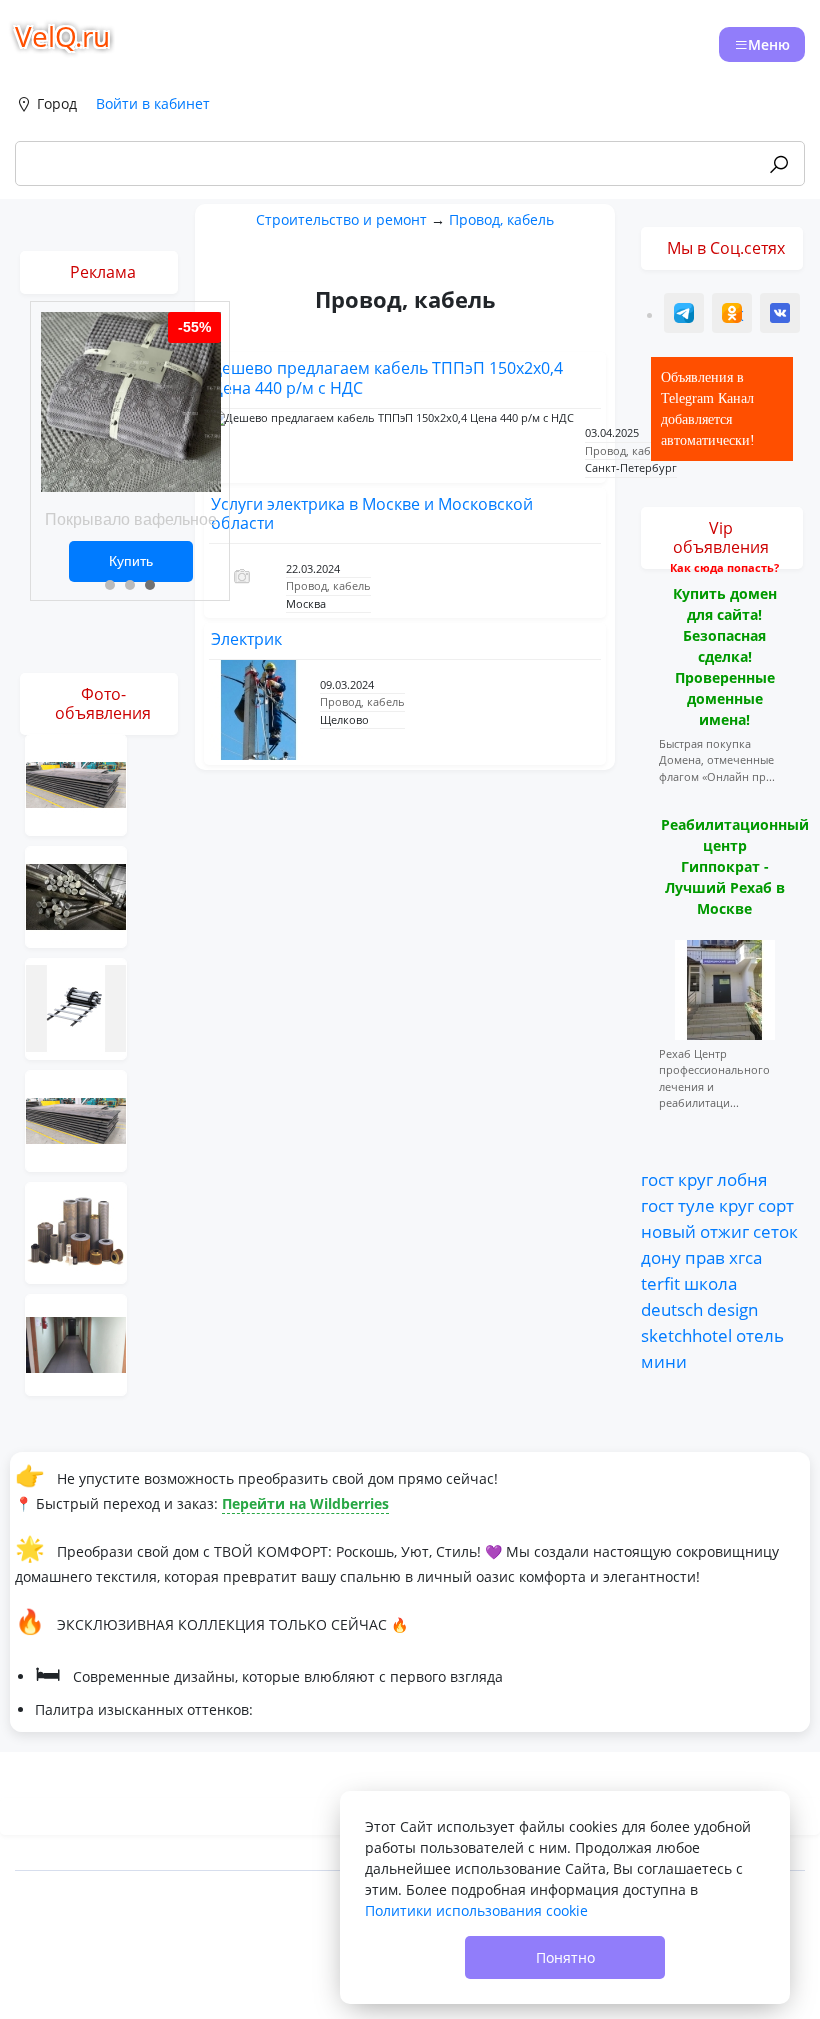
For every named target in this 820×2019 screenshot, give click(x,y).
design (732, 1309)
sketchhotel (686, 1335)
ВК (781, 315)
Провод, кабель (501, 219)
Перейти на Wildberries (305, 1503)
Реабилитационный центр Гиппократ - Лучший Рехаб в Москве (735, 866)
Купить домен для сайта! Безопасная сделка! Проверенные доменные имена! (725, 656)
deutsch (672, 1309)
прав (705, 1257)
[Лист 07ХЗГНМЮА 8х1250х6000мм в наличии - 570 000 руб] (76, 1119)
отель (760, 1335)
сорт (776, 1205)
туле (696, 1205)
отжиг (724, 1231)
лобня (742, 1179)
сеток (775, 1231)
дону (661, 1257)
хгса (745, 1257)
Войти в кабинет (153, 103)
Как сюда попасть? (724, 567)
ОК (734, 315)
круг (695, 1179)
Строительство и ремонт (341, 219)
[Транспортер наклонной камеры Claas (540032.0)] (76, 1007)
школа (710, 1283)
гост (657, 1179)
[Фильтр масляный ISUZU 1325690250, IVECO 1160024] (76, 1231)
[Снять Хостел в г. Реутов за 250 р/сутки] (76, 1343)
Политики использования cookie (476, 1910)
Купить (131, 561)
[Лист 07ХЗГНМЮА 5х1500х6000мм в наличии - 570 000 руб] (76, 783)
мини (664, 1361)
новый (668, 1231)
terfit (660, 1283)
